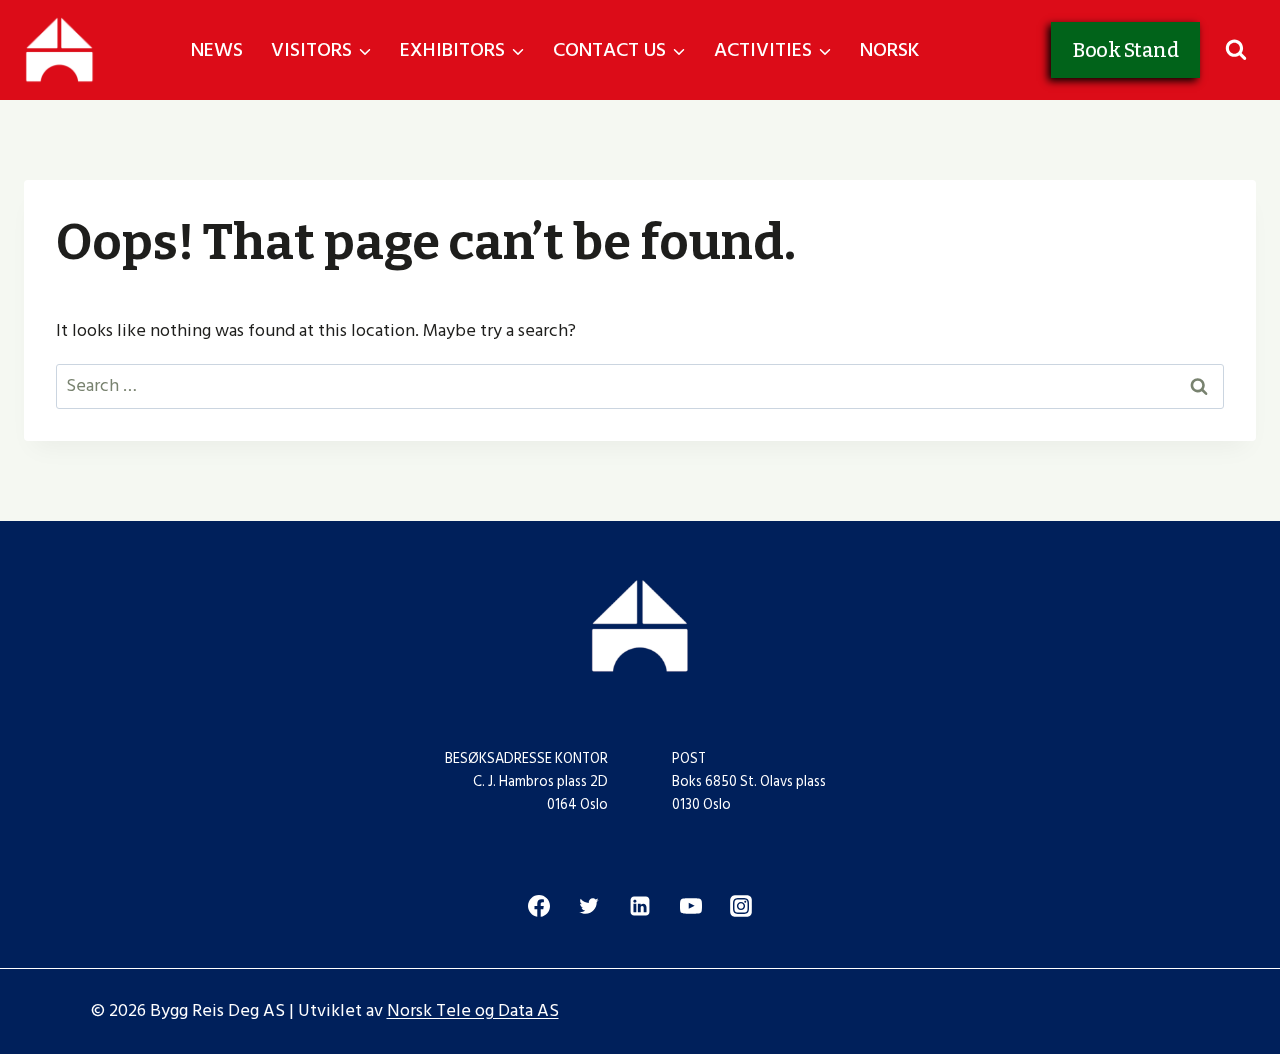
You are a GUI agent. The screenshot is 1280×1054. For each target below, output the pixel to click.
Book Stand (1125, 50)
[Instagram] (741, 906)
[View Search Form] (1235, 50)
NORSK (890, 50)
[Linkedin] (640, 906)
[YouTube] (691, 906)
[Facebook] (539, 906)
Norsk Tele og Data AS (473, 1010)
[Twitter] (589, 906)
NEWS (217, 50)
